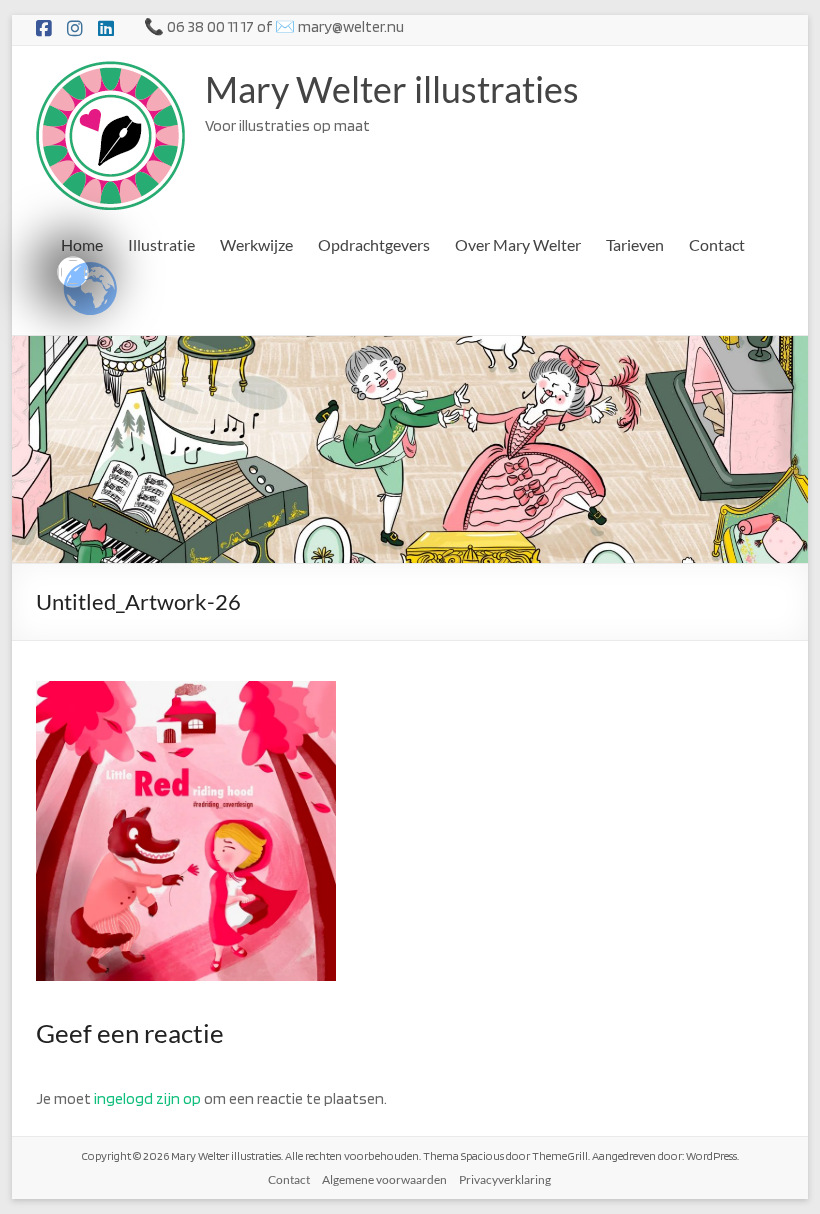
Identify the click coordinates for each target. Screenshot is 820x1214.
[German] (73, 272)
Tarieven (635, 244)
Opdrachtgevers (374, 244)
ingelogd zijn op (147, 1098)
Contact (717, 244)
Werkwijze (256, 244)
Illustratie (161, 244)
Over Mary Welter (518, 244)
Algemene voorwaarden (384, 1179)
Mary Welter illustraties (392, 89)
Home (82, 244)
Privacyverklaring (505, 1179)
